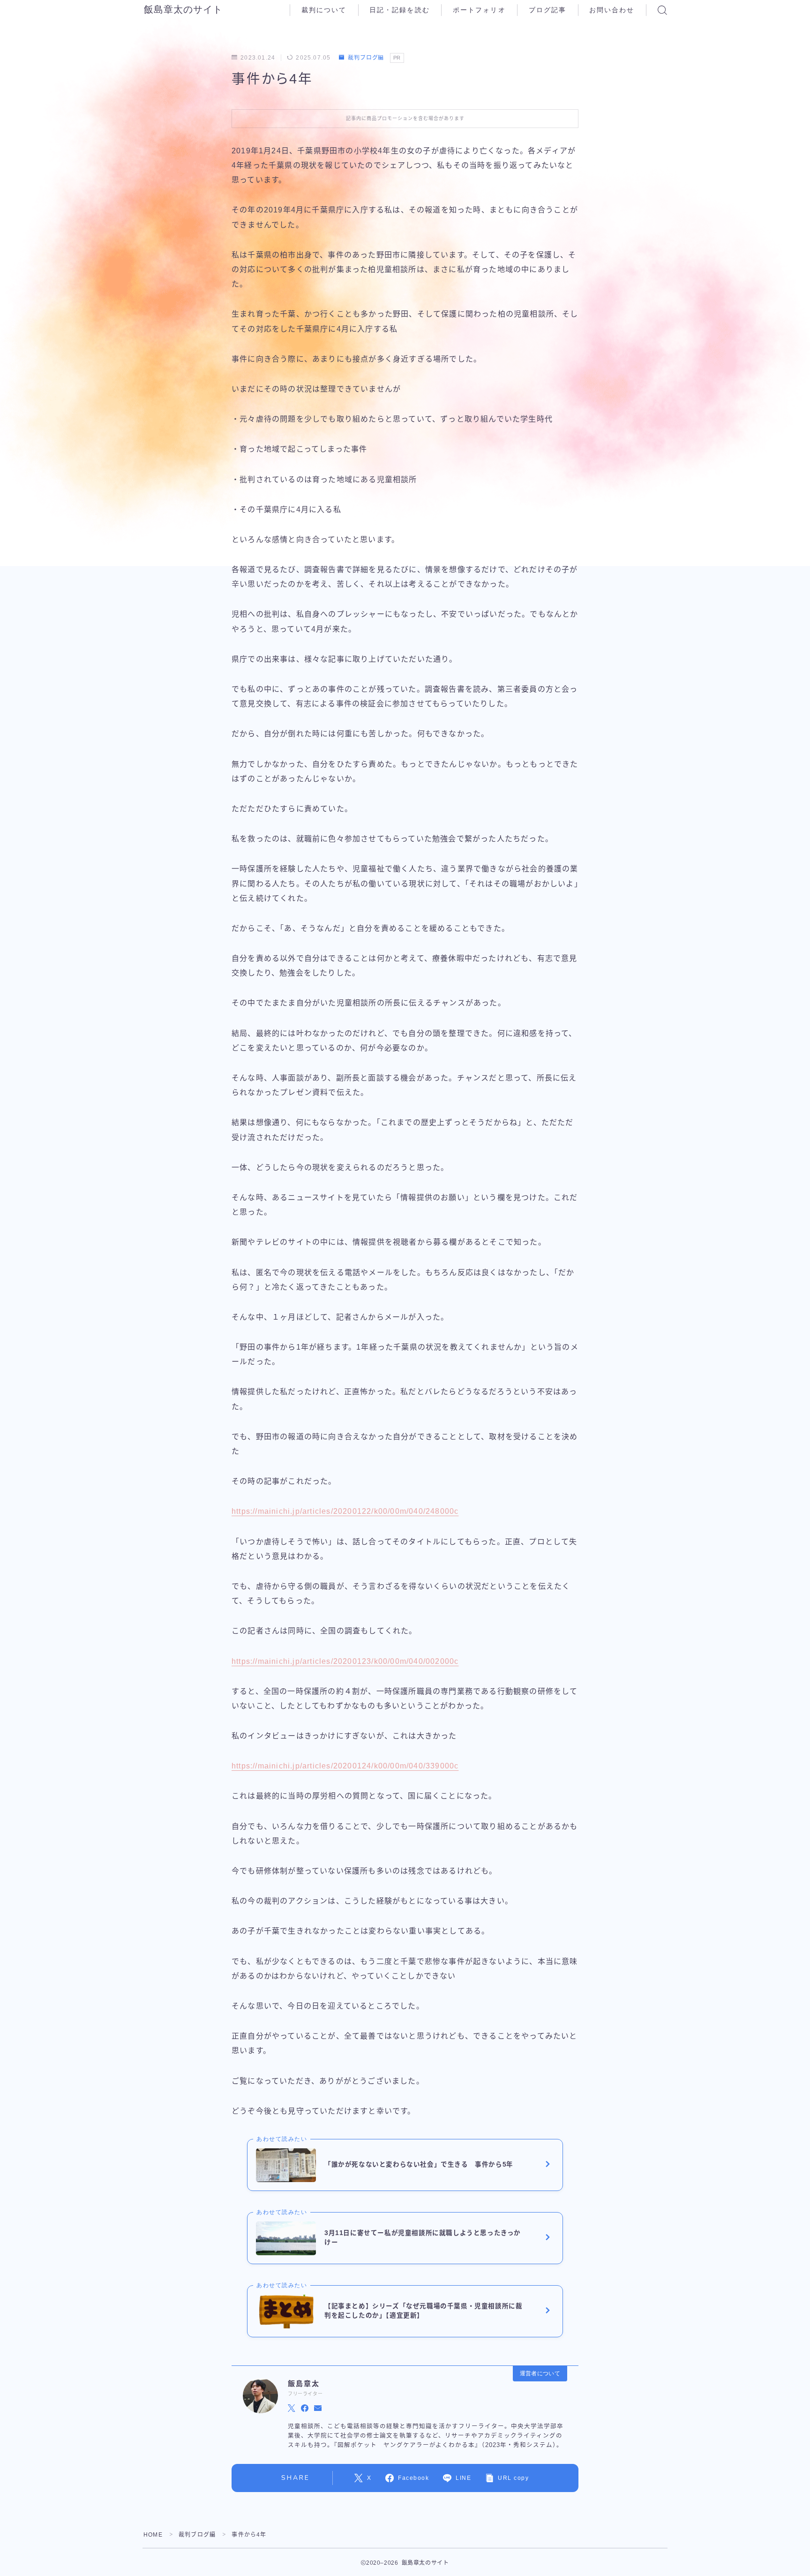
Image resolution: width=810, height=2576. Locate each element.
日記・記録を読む (400, 10)
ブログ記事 (548, 10)
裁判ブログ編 (366, 58)
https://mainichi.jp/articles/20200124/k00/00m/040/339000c (345, 1766)
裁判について (324, 10)
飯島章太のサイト (183, 10)
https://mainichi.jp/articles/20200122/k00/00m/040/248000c (345, 1511)
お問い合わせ (612, 10)
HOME (153, 2535)
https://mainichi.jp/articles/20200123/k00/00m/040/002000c (345, 1661)
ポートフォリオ (479, 10)
